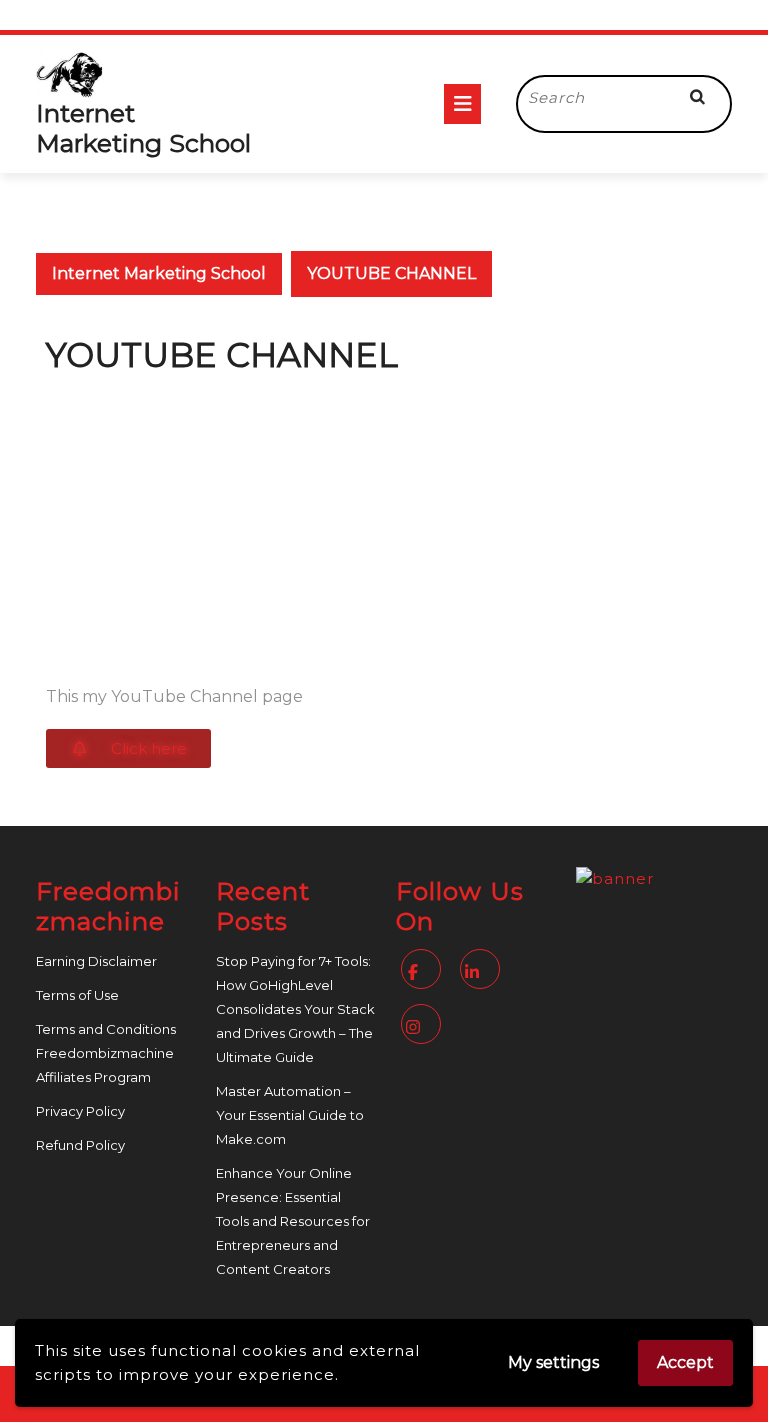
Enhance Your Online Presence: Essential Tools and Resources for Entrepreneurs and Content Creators (293, 1221)
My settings (553, 1362)
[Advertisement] (384, 525)
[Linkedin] (482, 972)
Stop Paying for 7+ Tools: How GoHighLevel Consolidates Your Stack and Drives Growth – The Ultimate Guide (295, 1009)
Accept (685, 1362)
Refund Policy (80, 1145)
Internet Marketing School (143, 128)
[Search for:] (594, 98)
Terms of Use (77, 995)
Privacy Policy (80, 1111)
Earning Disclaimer (96, 961)
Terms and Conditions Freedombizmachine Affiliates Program (106, 1053)
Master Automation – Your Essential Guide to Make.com (290, 1115)
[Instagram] (423, 1027)
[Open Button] (462, 104)
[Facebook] (423, 972)
